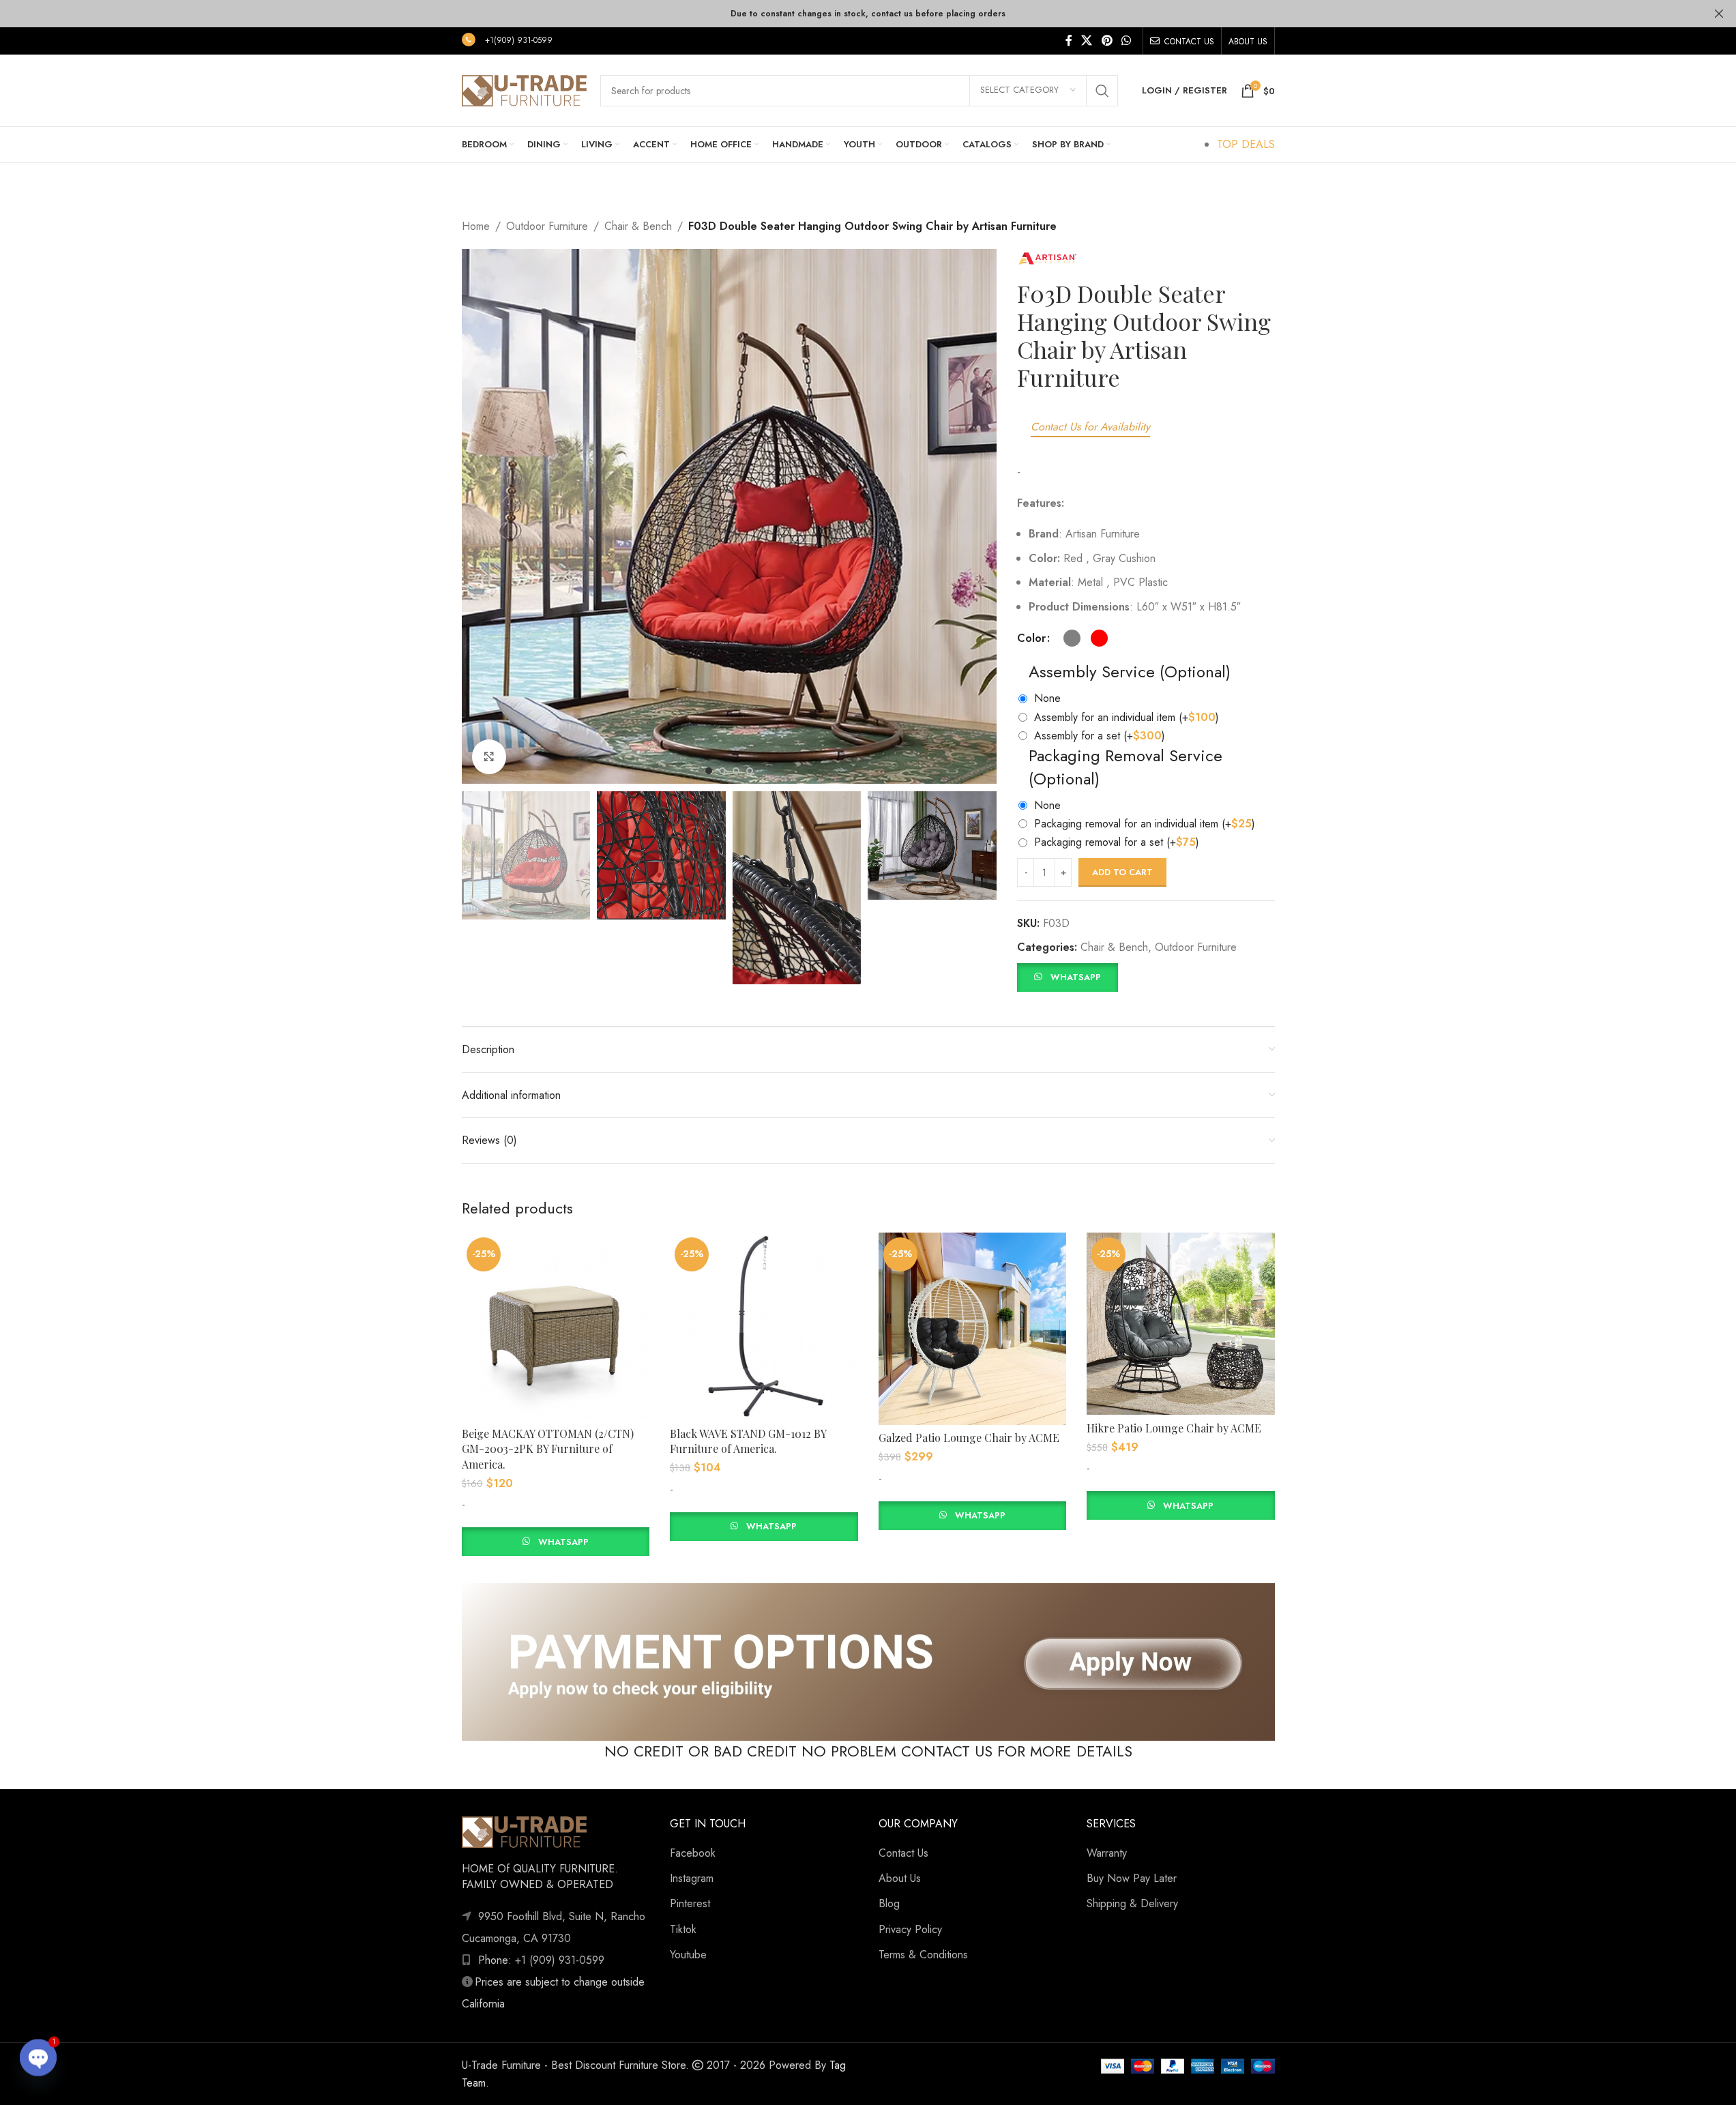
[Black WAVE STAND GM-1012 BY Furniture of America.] (764, 1327)
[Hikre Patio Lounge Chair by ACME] (1181, 1324)
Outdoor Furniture (547, 226)
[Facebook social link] (1069, 41)
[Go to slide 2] (722, 771)
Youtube (688, 1955)
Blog (889, 1903)
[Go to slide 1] (709, 771)
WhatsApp (1076, 977)
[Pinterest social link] (1107, 41)
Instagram (692, 1878)
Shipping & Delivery (1132, 1903)
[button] (1067, 976)
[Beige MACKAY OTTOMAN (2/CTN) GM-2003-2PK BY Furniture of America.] (556, 1327)
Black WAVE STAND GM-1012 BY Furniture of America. (748, 1441)
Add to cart (1122, 872)
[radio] (1072, 638)
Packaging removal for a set (1117, 842)
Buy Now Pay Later (1132, 1878)
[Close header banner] (1719, 14)
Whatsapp (563, 1542)
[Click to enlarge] (489, 756)
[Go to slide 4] (750, 771)
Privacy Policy (910, 1929)
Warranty (1107, 1853)
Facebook (693, 1853)
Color (1031, 638)
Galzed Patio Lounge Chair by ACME (969, 1438)
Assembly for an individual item (1127, 717)
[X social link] (1087, 41)
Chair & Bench (638, 226)
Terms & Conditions (923, 1955)
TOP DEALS (1246, 144)
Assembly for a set (1100, 736)
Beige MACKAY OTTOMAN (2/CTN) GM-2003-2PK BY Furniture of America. (548, 1449)
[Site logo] (524, 89)
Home (476, 226)
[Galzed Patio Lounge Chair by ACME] (973, 1329)
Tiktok (683, 1929)
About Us (900, 1878)
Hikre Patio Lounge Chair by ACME (1174, 1428)
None (1047, 698)
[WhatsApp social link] (1126, 41)
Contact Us (903, 1853)
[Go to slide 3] (736, 771)
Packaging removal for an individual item (1145, 824)
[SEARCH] (1102, 91)
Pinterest (690, 1903)
